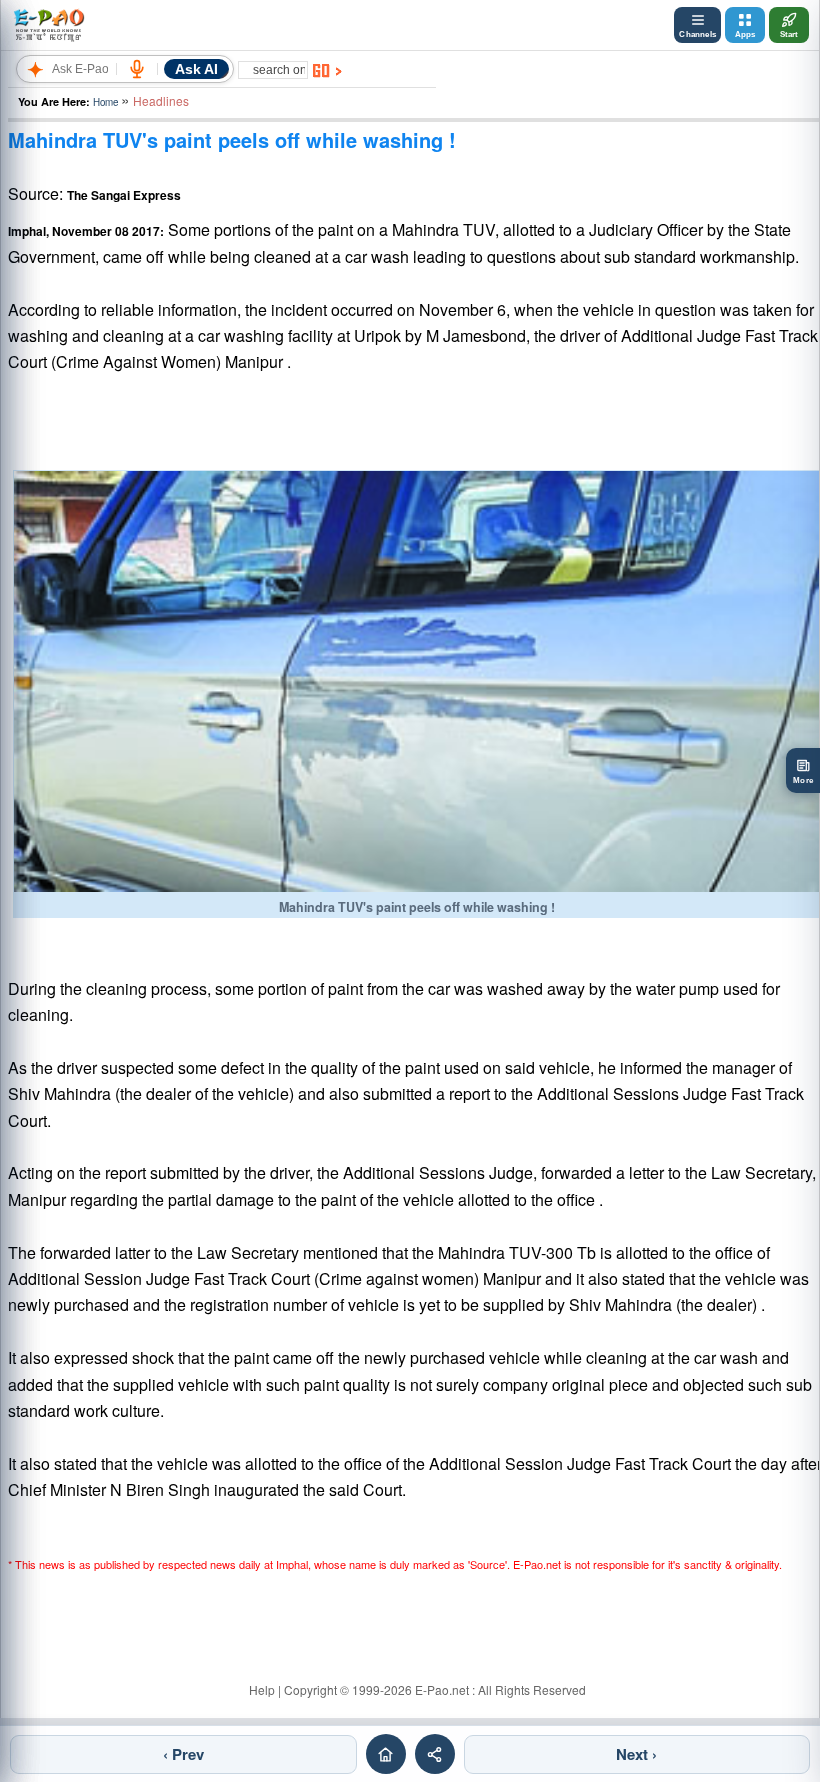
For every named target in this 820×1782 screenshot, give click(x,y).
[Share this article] (435, 1754)
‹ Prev (183, 1754)
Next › (636, 1754)
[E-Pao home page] (386, 1754)
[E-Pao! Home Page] (48, 25)
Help (262, 1689)
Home (105, 102)
